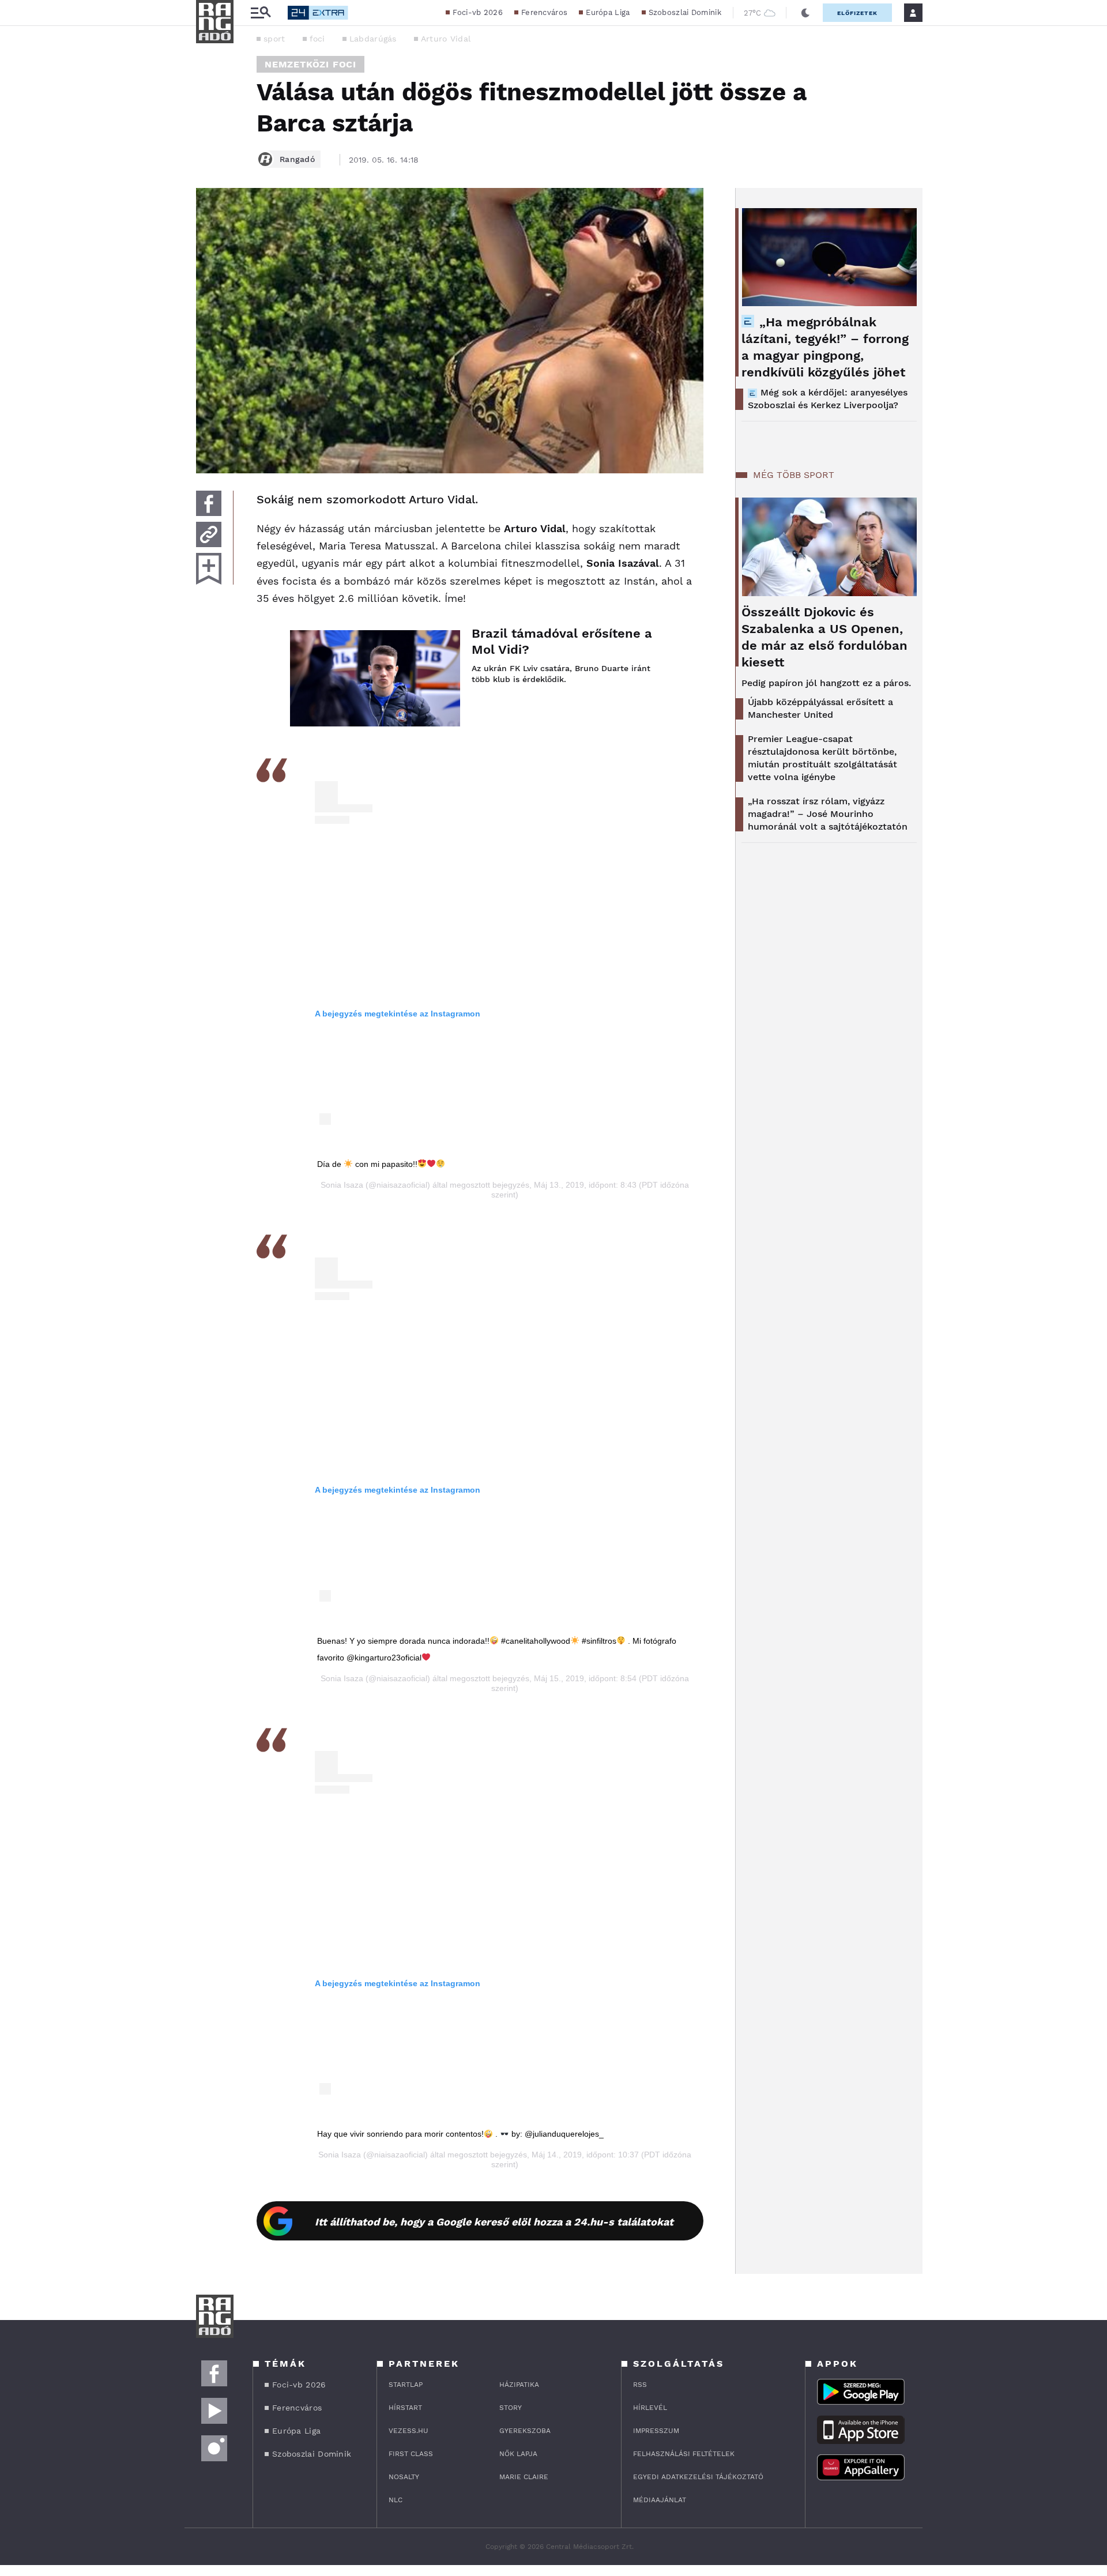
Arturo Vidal (446, 39)
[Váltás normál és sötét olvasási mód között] (805, 13)
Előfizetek (857, 13)
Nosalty (404, 2477)
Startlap (406, 2385)
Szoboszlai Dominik (685, 12)
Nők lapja (518, 2454)
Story (511, 2408)
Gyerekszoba (525, 2431)
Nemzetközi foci (310, 64)
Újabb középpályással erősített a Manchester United (820, 708)
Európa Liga (608, 12)
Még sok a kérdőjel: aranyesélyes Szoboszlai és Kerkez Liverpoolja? (828, 399)
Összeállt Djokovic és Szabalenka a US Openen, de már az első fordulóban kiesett (824, 637)
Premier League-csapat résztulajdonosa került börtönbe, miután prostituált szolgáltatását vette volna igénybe (822, 758)
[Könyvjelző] (209, 569)
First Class (411, 2454)
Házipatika (519, 2385)
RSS (640, 2385)
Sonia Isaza (342, 1185)
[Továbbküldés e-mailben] (209, 534)
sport (274, 39)
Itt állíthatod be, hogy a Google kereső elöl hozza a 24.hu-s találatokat (494, 2222)
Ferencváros (544, 12)
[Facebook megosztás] (209, 503)
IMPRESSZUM (656, 2431)
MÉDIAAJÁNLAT (660, 2500)
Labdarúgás (373, 39)
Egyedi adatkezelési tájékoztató (698, 2477)
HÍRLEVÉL (650, 2408)
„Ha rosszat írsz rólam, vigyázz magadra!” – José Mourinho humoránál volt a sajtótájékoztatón (828, 814)
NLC (396, 2500)
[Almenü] (261, 13)
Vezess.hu (408, 2431)
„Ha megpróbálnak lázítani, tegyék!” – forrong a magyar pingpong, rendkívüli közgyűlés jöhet (825, 347)
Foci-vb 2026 (478, 12)
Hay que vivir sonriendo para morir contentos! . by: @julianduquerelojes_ (460, 2134)
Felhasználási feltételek (684, 2454)
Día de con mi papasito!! (367, 1164)
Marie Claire (524, 2477)
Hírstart (405, 2408)
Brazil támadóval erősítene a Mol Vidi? (562, 641)
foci (317, 39)
